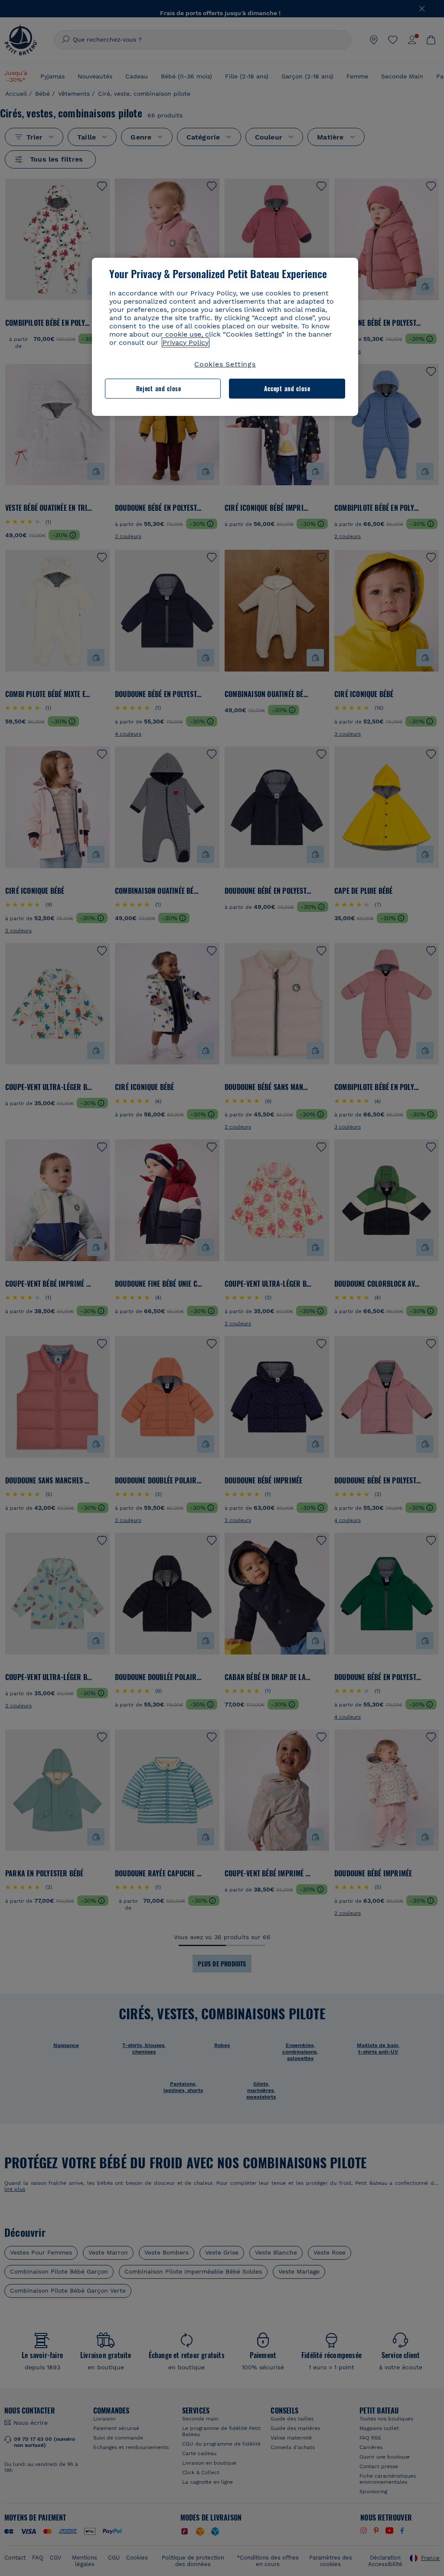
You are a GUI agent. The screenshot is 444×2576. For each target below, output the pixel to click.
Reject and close (159, 388)
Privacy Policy (186, 342)
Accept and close (287, 388)
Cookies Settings (225, 364)
